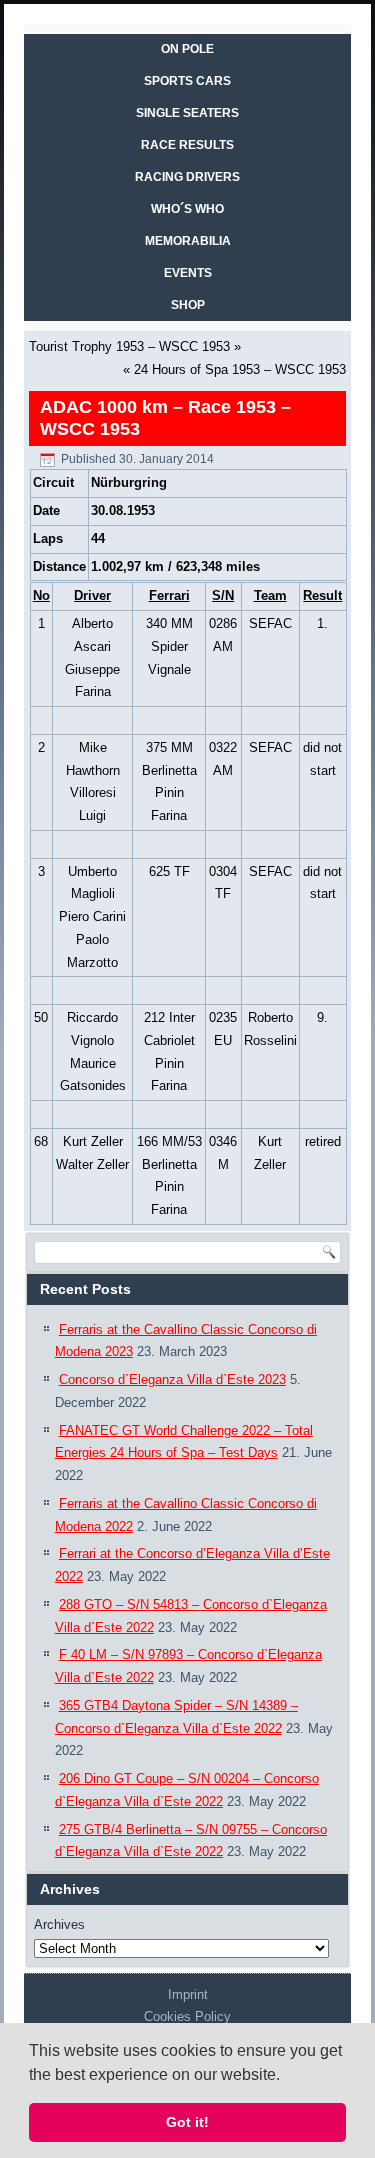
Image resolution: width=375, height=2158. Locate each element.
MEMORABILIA (188, 241)
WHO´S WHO (187, 209)
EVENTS (188, 273)
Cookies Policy (187, 2016)
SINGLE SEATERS (187, 113)
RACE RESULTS (187, 145)
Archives (59, 1924)
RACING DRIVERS (187, 177)
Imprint (188, 1994)
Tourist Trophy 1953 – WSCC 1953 (129, 346)
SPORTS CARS (187, 81)
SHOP (188, 305)
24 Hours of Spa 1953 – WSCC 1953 (240, 369)
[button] (287, 2076)
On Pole (187, 49)
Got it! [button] (187, 2122)
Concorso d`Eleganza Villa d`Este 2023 (172, 1379)
